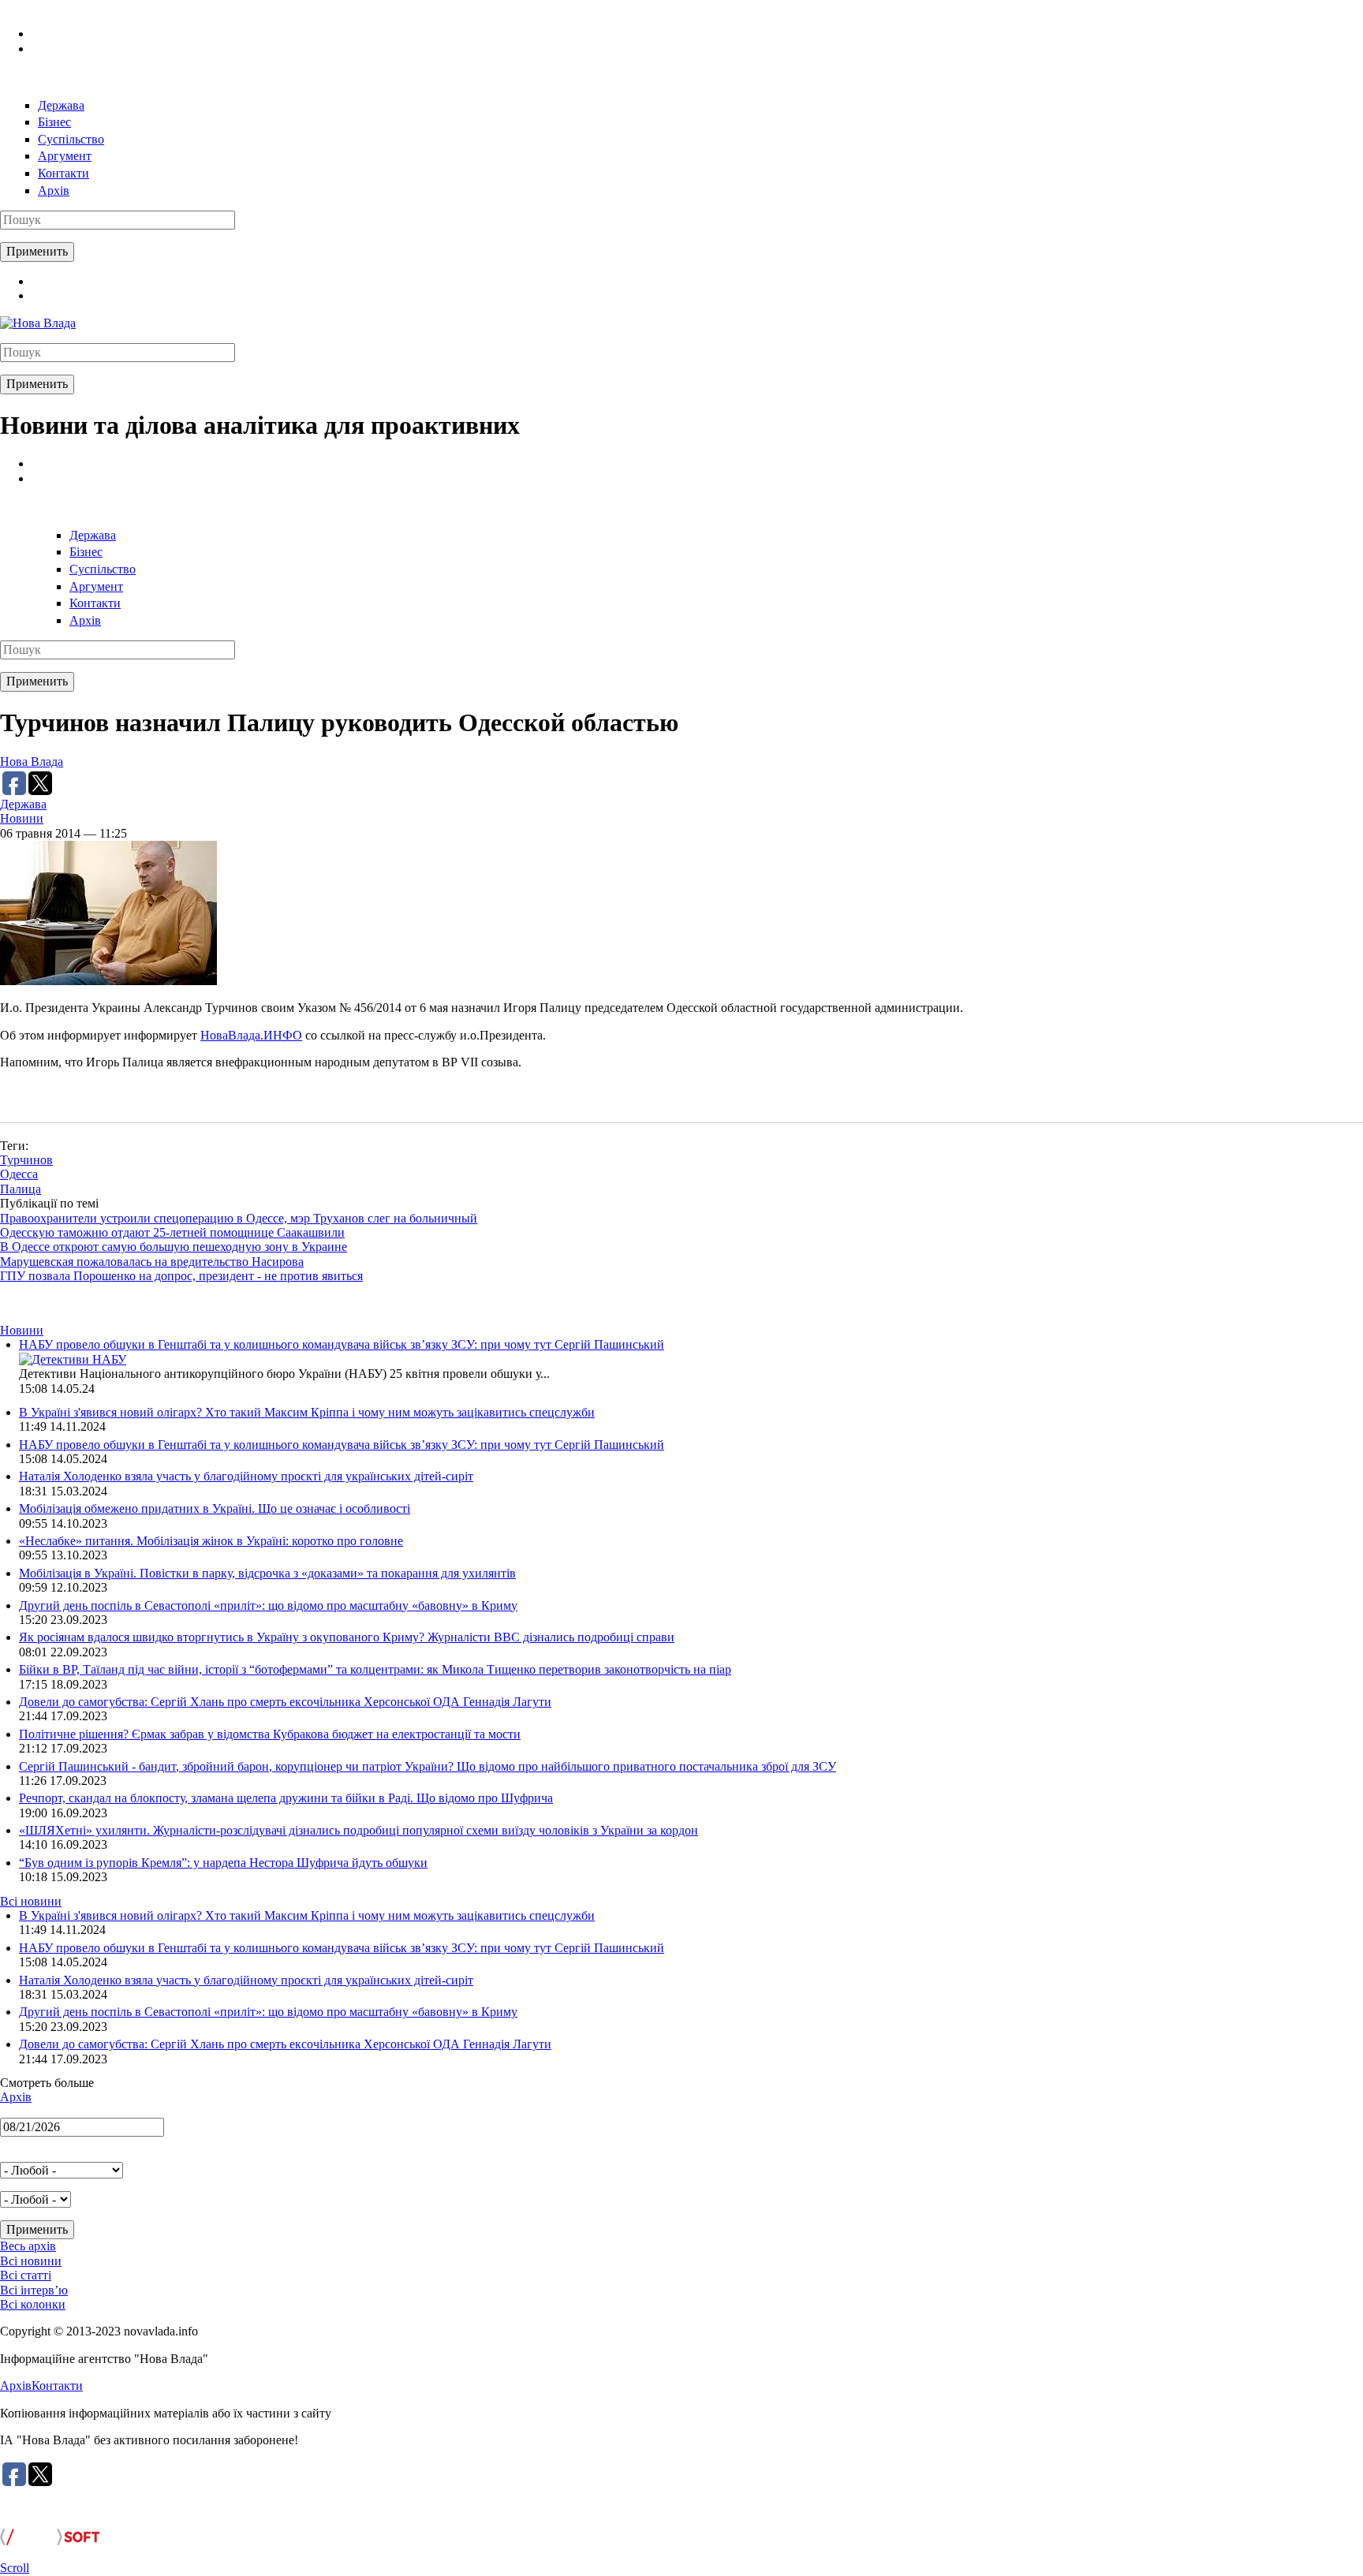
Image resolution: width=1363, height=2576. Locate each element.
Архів (54, 190)
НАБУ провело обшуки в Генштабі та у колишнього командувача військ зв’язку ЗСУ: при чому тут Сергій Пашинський (342, 1344)
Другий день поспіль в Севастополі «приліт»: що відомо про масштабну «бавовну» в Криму (268, 1605)
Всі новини (31, 1901)
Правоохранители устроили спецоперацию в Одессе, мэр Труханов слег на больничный (239, 1218)
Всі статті (26, 2275)
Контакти (63, 173)
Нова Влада (32, 762)
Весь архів (28, 2246)
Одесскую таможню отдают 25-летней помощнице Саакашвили (172, 1232)
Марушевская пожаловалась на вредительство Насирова (152, 1262)
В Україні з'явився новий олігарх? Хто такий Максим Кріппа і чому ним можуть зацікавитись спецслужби (307, 1412)
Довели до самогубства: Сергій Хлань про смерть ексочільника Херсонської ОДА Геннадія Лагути (285, 1702)
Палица (21, 1189)
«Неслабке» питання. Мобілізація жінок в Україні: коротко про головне (211, 1541)
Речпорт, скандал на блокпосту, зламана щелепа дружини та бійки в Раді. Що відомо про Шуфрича (286, 1798)
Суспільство (71, 139)
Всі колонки (33, 2304)
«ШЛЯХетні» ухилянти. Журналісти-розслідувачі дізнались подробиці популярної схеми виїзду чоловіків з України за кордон (358, 1830)
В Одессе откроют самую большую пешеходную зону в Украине (174, 1247)
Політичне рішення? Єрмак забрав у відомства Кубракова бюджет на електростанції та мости (270, 1734)
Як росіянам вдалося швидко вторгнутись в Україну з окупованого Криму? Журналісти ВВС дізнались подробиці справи (347, 1637)
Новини (22, 818)
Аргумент (65, 156)
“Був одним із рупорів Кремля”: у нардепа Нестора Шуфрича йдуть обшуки (223, 1863)
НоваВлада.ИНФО (251, 1035)
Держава (61, 105)
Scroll (15, 2568)
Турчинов (26, 1160)
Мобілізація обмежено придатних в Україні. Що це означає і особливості (215, 1508)
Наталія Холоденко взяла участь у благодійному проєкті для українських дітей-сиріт (246, 1476)
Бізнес (54, 122)
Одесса (19, 1174)
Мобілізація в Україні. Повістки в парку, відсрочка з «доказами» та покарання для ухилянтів (267, 1573)
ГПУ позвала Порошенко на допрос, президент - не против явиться (181, 1276)
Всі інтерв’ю (34, 2290)
